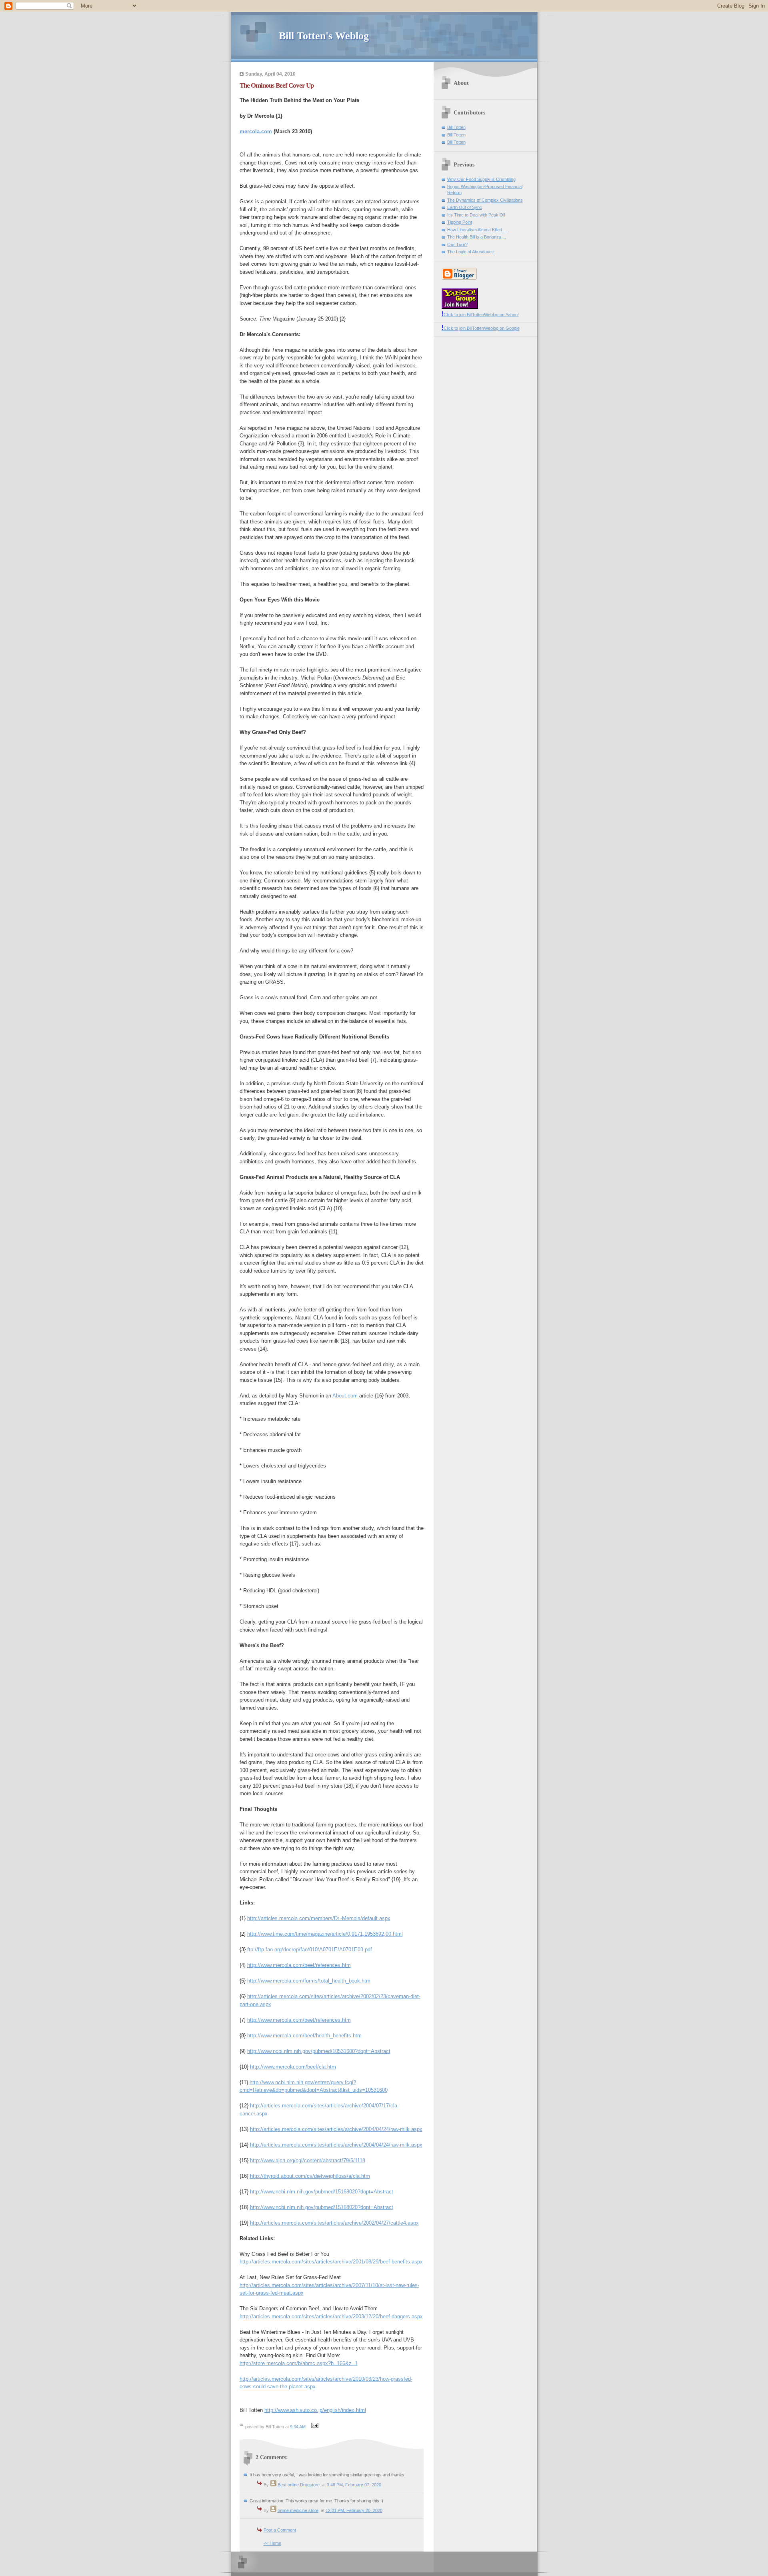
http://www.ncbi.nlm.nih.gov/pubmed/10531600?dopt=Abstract (319, 2051)
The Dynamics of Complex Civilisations (485, 200)
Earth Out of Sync (465, 207)
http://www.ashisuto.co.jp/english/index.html (315, 2410)
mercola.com (256, 131)
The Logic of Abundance (471, 252)
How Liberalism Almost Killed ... (477, 230)
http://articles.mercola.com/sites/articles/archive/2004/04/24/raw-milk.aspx (336, 2129)
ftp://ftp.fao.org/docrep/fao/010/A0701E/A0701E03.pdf (310, 1950)
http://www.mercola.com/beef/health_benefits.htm (304, 2036)
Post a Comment (280, 2530)
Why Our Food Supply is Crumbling (481, 179)
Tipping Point (460, 222)
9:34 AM (298, 2427)
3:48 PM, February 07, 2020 (354, 2485)
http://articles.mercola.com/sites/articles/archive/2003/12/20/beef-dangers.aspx (331, 2316)
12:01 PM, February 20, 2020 (354, 2510)
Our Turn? (457, 245)
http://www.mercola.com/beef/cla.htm (293, 2067)
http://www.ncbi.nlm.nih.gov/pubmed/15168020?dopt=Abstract (322, 2192)
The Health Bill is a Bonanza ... (477, 237)
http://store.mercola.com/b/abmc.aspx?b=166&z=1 (299, 2363)
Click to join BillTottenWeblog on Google (481, 328)
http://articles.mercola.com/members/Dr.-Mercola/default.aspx (319, 1918)
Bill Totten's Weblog (324, 36)
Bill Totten (456, 127)
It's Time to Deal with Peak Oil (476, 215)
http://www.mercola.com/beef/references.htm (299, 1965)
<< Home (272, 2543)
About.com (345, 1396)
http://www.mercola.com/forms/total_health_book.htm (309, 1981)
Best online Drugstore (299, 2485)
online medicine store (298, 2510)
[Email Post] (314, 2427)
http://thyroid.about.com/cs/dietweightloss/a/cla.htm (310, 2176)
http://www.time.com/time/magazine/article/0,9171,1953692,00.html (325, 1934)
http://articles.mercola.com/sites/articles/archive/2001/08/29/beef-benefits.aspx (331, 2262)
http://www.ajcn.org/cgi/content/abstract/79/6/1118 (308, 2160)
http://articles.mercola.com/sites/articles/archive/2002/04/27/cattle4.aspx (334, 2223)
